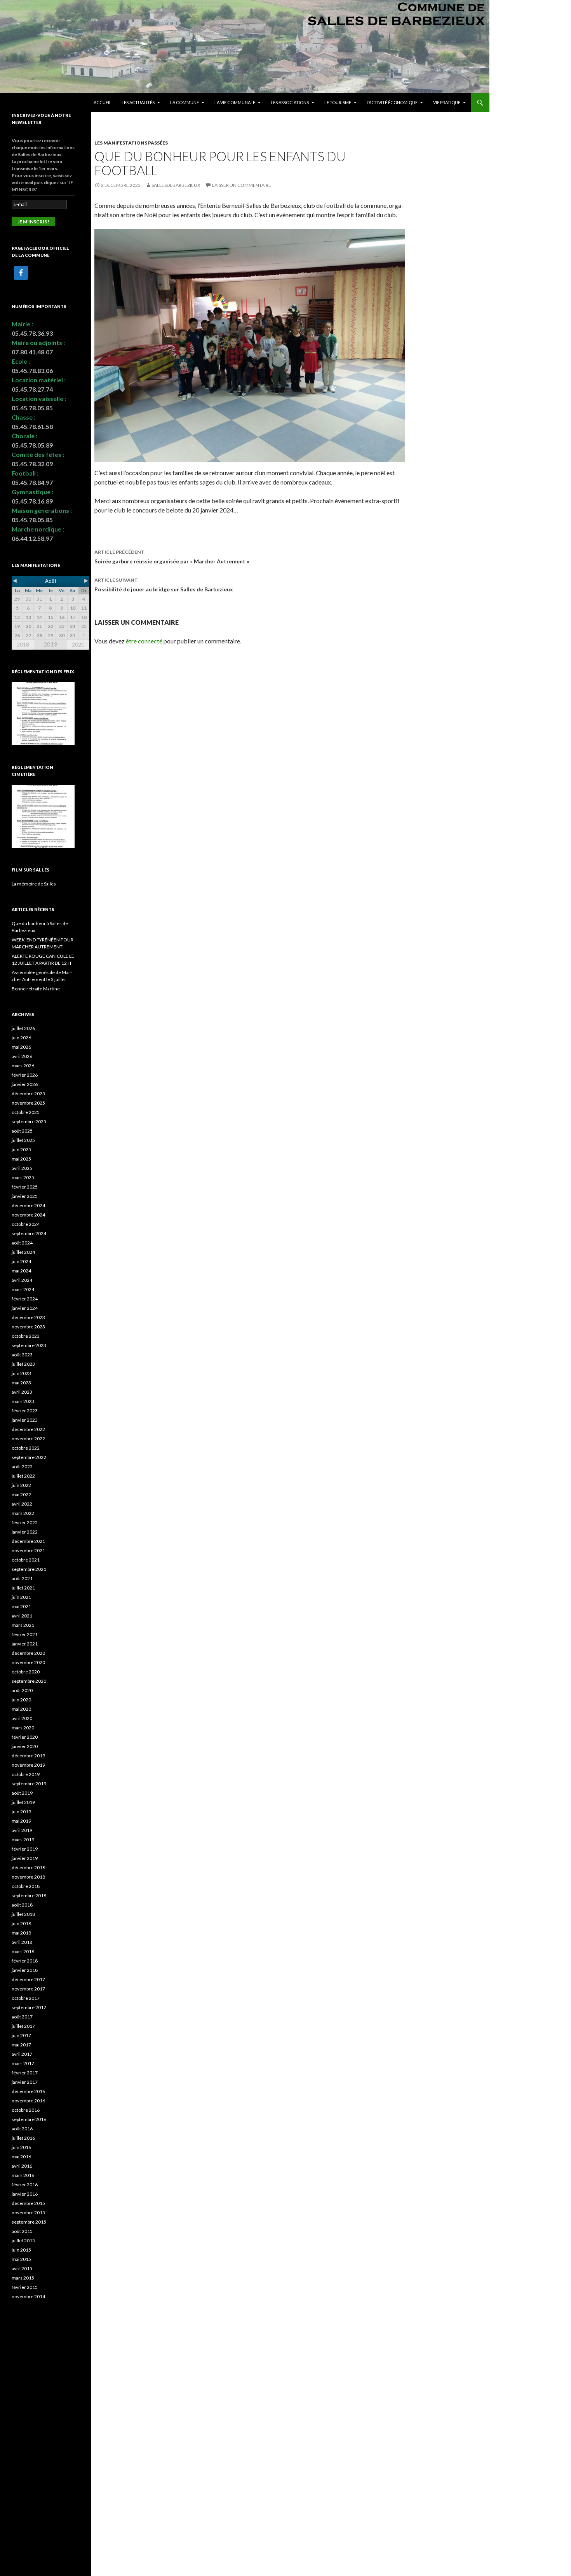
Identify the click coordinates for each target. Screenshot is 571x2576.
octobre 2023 (26, 1336)
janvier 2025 (25, 1196)
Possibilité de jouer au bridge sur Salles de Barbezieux (164, 585)
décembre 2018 (28, 1868)
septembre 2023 (29, 1345)
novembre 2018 (28, 1877)
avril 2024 (22, 1280)
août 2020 (22, 1690)
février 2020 (25, 1737)
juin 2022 (21, 1485)
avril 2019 (22, 1830)
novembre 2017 (28, 1989)
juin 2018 (21, 1923)
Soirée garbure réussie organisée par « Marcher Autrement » (172, 557)
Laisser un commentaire (242, 185)
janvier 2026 (25, 1084)
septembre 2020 (29, 1681)
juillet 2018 (23, 1914)
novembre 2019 (28, 1765)
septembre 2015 (29, 2222)
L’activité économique (392, 102)
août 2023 (22, 1355)
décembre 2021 (28, 1541)
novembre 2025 (28, 1103)
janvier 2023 (25, 1420)
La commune (185, 102)
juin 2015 (21, 2250)
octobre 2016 (26, 2110)
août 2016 (22, 2129)
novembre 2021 (28, 1550)
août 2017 (22, 2017)
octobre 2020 (26, 1672)
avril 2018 (22, 1942)
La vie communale (235, 102)
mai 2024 (21, 1271)
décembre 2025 (28, 1094)
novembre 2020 (28, 1662)
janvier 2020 (25, 1746)
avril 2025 (22, 1168)
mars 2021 (23, 1625)
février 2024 (25, 1299)
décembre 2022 (28, 1429)
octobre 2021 (26, 1560)
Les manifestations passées (131, 143)
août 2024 (22, 1243)
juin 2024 (21, 1261)
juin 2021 (21, 1597)
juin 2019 (21, 1812)
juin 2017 (21, 2035)
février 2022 (25, 1522)
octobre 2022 (26, 1448)
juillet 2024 (23, 1252)
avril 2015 (22, 2268)
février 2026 (25, 1075)
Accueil (103, 102)
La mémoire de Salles (34, 884)
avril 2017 (22, 2054)
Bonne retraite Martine (36, 989)
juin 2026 (21, 1038)
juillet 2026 (23, 1028)
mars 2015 (23, 2278)
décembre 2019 (28, 1756)
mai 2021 (21, 1606)
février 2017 (25, 2073)
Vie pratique (447, 102)
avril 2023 (22, 1392)
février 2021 (25, 1634)
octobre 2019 (26, 1774)
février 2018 (25, 1961)
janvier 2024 (25, 1308)
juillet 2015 (23, 2240)
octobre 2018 (26, 1886)
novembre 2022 (28, 1439)
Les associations (290, 102)
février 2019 (25, 1849)
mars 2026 (23, 1066)
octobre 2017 (26, 1998)
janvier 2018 (25, 1970)
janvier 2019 (25, 1858)
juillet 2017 (23, 2026)
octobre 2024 (26, 1224)
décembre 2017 (28, 1979)
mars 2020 (23, 1728)
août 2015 (22, 2231)
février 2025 (25, 1187)
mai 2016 (21, 2157)
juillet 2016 (23, 2138)
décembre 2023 (28, 1317)
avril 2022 (22, 1504)
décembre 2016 (28, 2091)
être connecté (144, 641)
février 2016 (25, 2185)
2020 (78, 645)
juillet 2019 (23, 1802)
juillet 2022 (23, 1476)
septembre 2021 (29, 1569)
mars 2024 (23, 1289)
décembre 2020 (28, 1653)
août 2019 (22, 1793)
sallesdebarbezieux (176, 185)
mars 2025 (23, 1177)
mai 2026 (21, 1047)
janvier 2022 (25, 1532)
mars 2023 (23, 1401)
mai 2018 (21, 1933)
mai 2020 (21, 1709)
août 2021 (22, 1578)
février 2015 (25, 2287)
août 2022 (22, 1467)
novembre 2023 (28, 1327)
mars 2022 (23, 1513)
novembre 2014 (28, 2296)
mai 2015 (21, 2259)
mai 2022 (21, 1495)
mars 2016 (23, 2175)
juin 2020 (21, 1700)
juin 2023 (21, 1373)
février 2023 (25, 1411)
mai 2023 (21, 1383)
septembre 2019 (29, 1784)
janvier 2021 (25, 1644)
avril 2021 (22, 1616)
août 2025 (22, 1131)
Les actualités (138, 102)
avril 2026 (22, 1056)
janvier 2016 (25, 2194)
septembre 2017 (29, 2007)
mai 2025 (21, 1159)
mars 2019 (23, 1840)
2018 (23, 645)
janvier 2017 (25, 2082)
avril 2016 (22, 2166)
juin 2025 (21, 1149)
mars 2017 (23, 2063)
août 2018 (22, 1905)
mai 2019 (21, 1821)
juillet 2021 (23, 1588)
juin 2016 (21, 2147)
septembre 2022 (29, 1457)
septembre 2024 (29, 1233)
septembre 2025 (29, 1122)
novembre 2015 (28, 2213)
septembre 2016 (29, 2119)
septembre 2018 (29, 1895)
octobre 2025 (26, 1112)
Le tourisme (338, 102)
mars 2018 (23, 1951)
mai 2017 (21, 2045)
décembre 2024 (28, 1205)
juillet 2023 (23, 1364)
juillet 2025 (23, 1140)
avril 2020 (22, 1718)
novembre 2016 (28, 2101)
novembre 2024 (28, 1215)
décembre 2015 (28, 2203)
